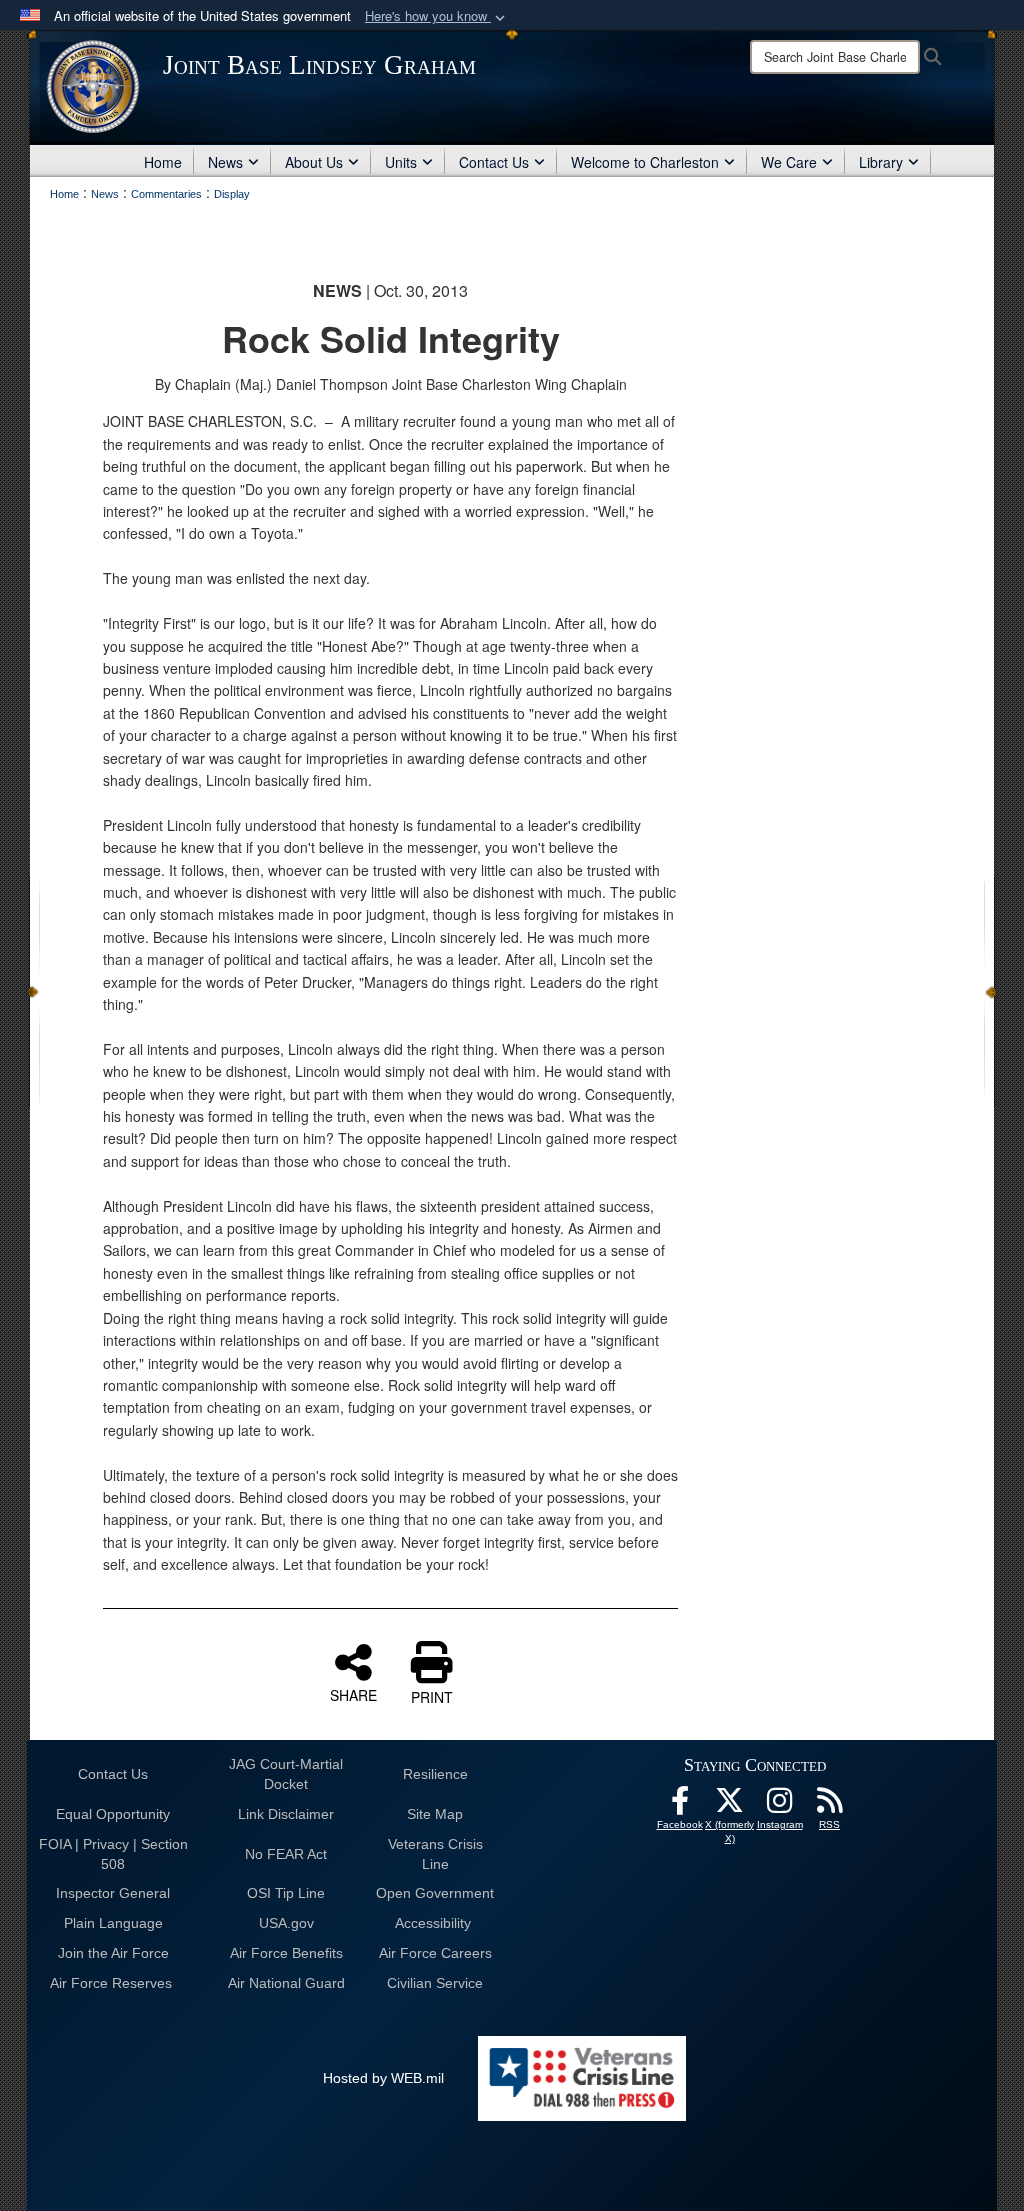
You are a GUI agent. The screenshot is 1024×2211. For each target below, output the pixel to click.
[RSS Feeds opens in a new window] (830, 1806)
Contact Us (494, 162)
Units (401, 162)
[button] (437, 16)
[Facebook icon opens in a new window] (680, 1806)
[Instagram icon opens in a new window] (780, 1806)
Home (163, 162)
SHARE (353, 1694)
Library (881, 162)
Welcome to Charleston (645, 162)
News (225, 162)
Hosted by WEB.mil (383, 2078)
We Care (789, 162)
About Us (314, 162)
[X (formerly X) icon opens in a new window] (730, 1806)
